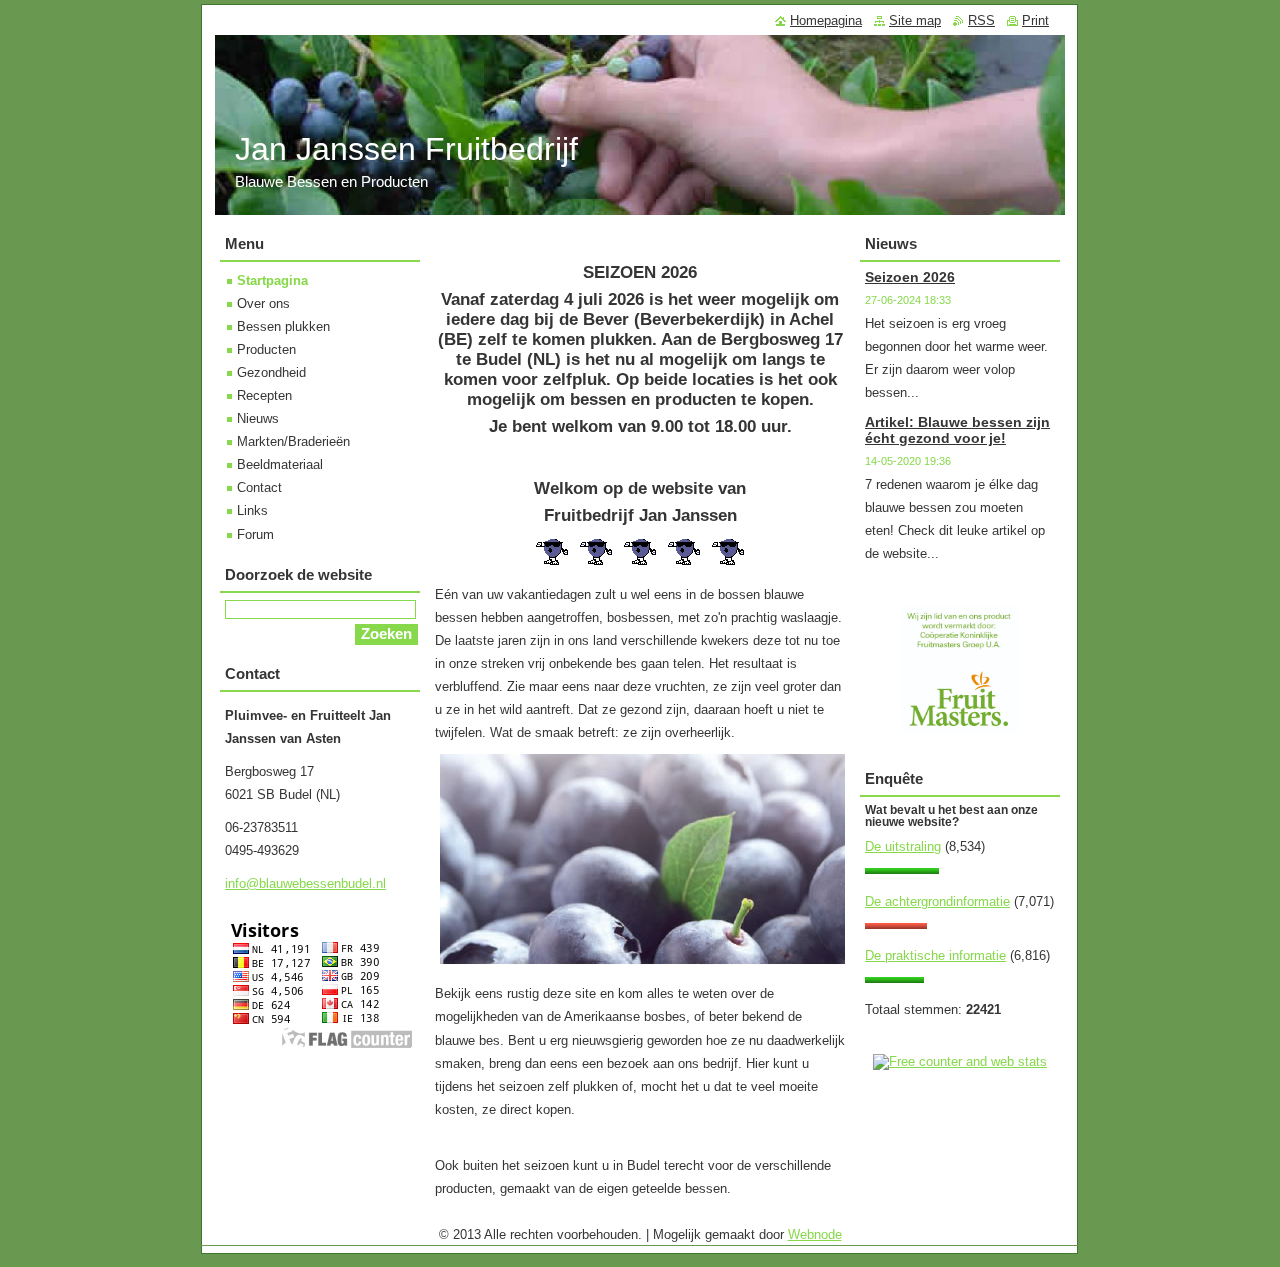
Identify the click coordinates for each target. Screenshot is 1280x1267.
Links (252, 510)
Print (1035, 20)
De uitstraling (903, 846)
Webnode (815, 1234)
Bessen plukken (283, 326)
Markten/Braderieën (293, 441)
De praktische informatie (935, 955)
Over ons (263, 303)
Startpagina (272, 280)
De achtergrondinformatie (937, 901)
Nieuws (258, 418)
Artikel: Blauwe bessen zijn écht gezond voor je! (957, 430)
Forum (255, 534)
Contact (259, 487)
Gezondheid (271, 372)
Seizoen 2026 (910, 277)
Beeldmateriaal (280, 464)
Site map (915, 20)
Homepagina (826, 20)
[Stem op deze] (902, 869)
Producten (266, 349)
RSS (981, 20)
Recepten (264, 395)
